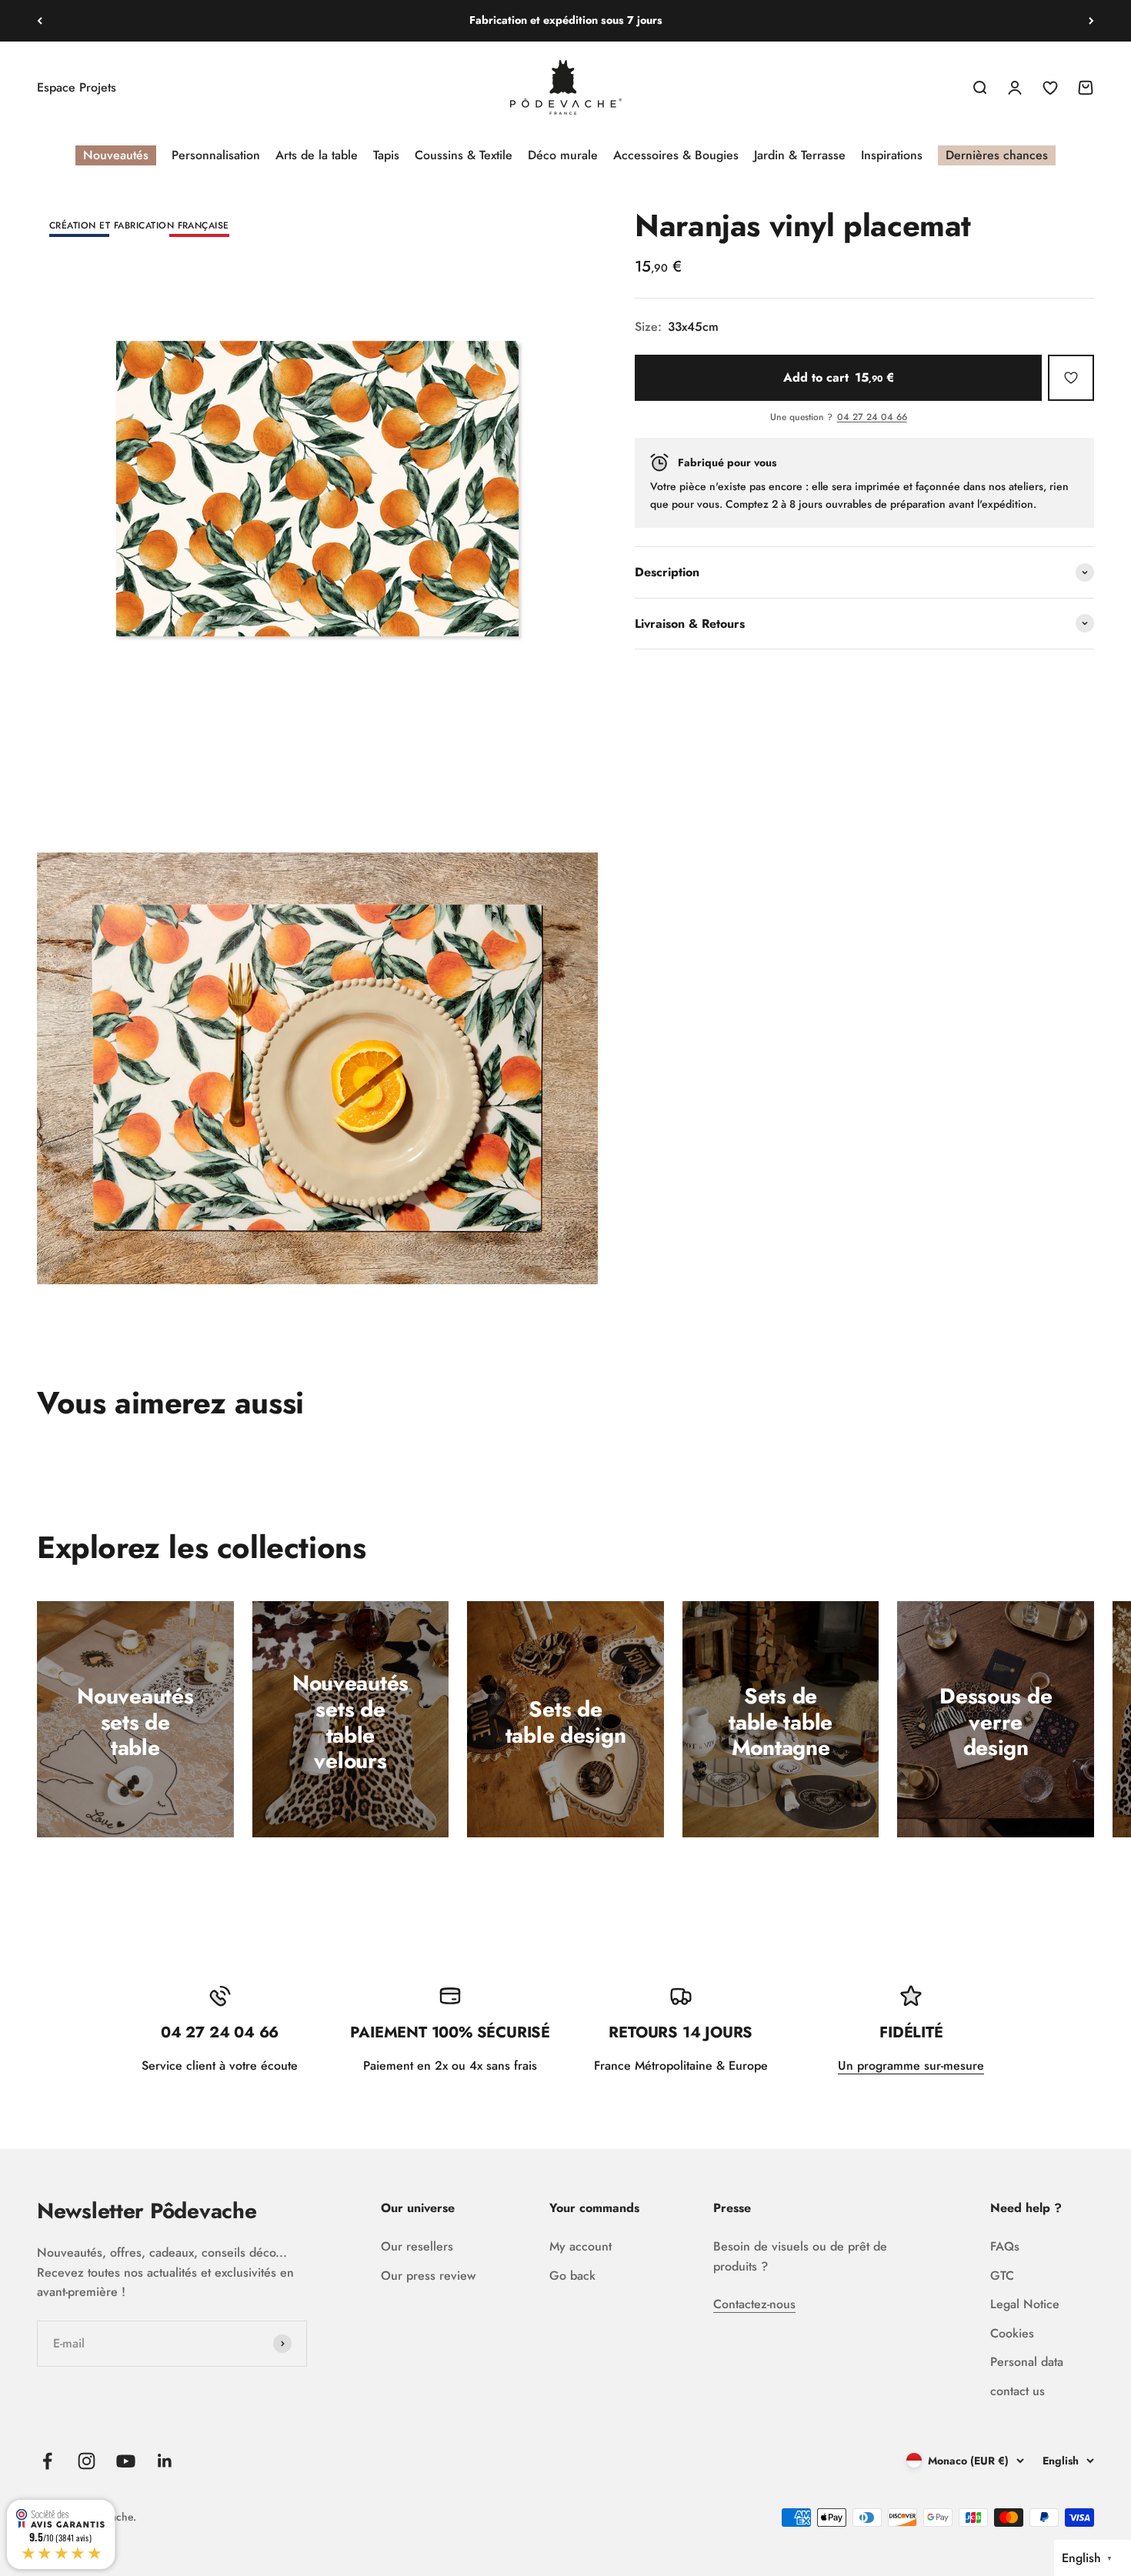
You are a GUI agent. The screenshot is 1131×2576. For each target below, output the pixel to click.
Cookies (1012, 2333)
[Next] (1091, 21)
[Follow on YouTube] (126, 2461)
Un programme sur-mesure (911, 2065)
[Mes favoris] (1071, 378)
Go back (572, 2276)
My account (581, 2246)
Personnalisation (216, 155)
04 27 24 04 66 (872, 418)
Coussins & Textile (464, 155)
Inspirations (892, 155)
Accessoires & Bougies (676, 155)
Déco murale (563, 155)
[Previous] (40, 21)
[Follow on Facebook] (47, 2461)
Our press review (428, 2276)
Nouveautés (116, 155)
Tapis (386, 155)
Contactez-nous (754, 2304)
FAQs (1005, 2246)
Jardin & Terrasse (800, 155)
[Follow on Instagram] (87, 2461)
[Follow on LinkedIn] (165, 2461)
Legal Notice (1025, 2304)
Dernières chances (997, 155)
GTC (1002, 2276)
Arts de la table (317, 155)
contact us (1018, 2391)
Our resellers (417, 2246)
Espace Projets (77, 87)
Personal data (1027, 2362)
